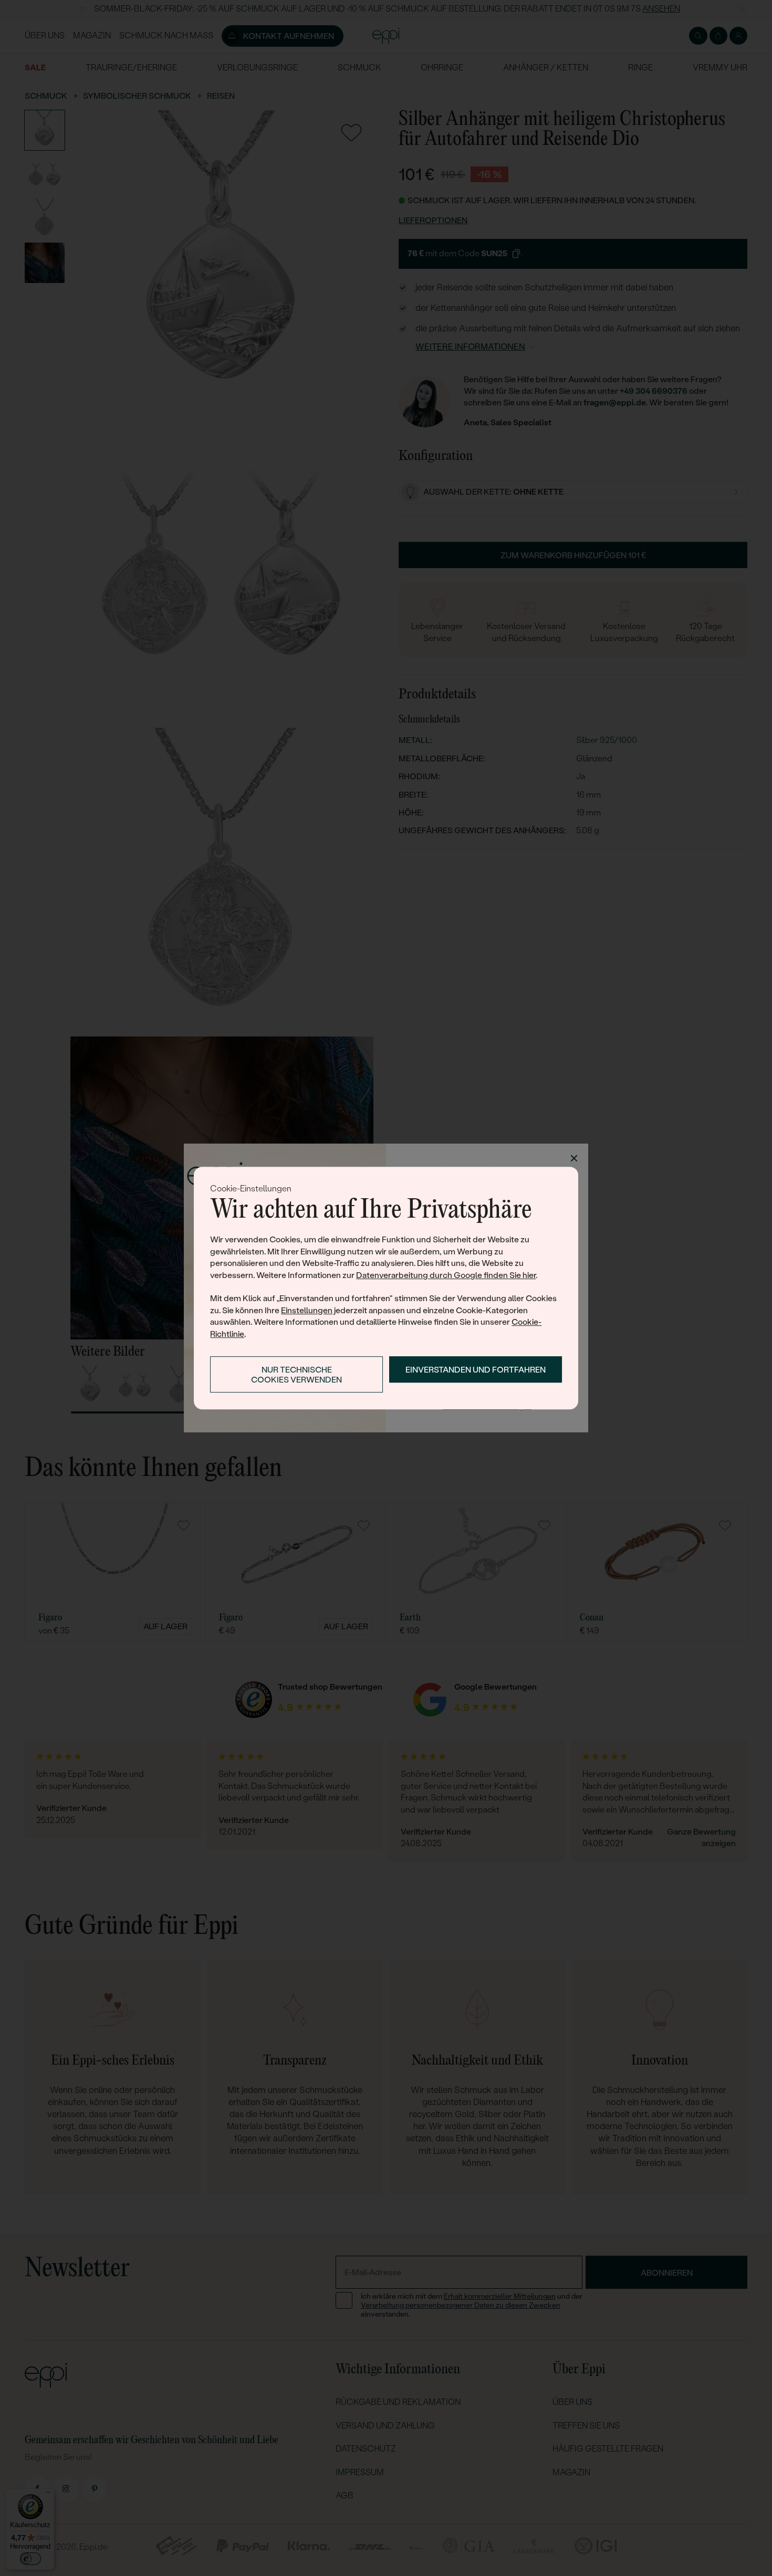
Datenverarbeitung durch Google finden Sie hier (446, 1275)
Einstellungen (307, 1310)
